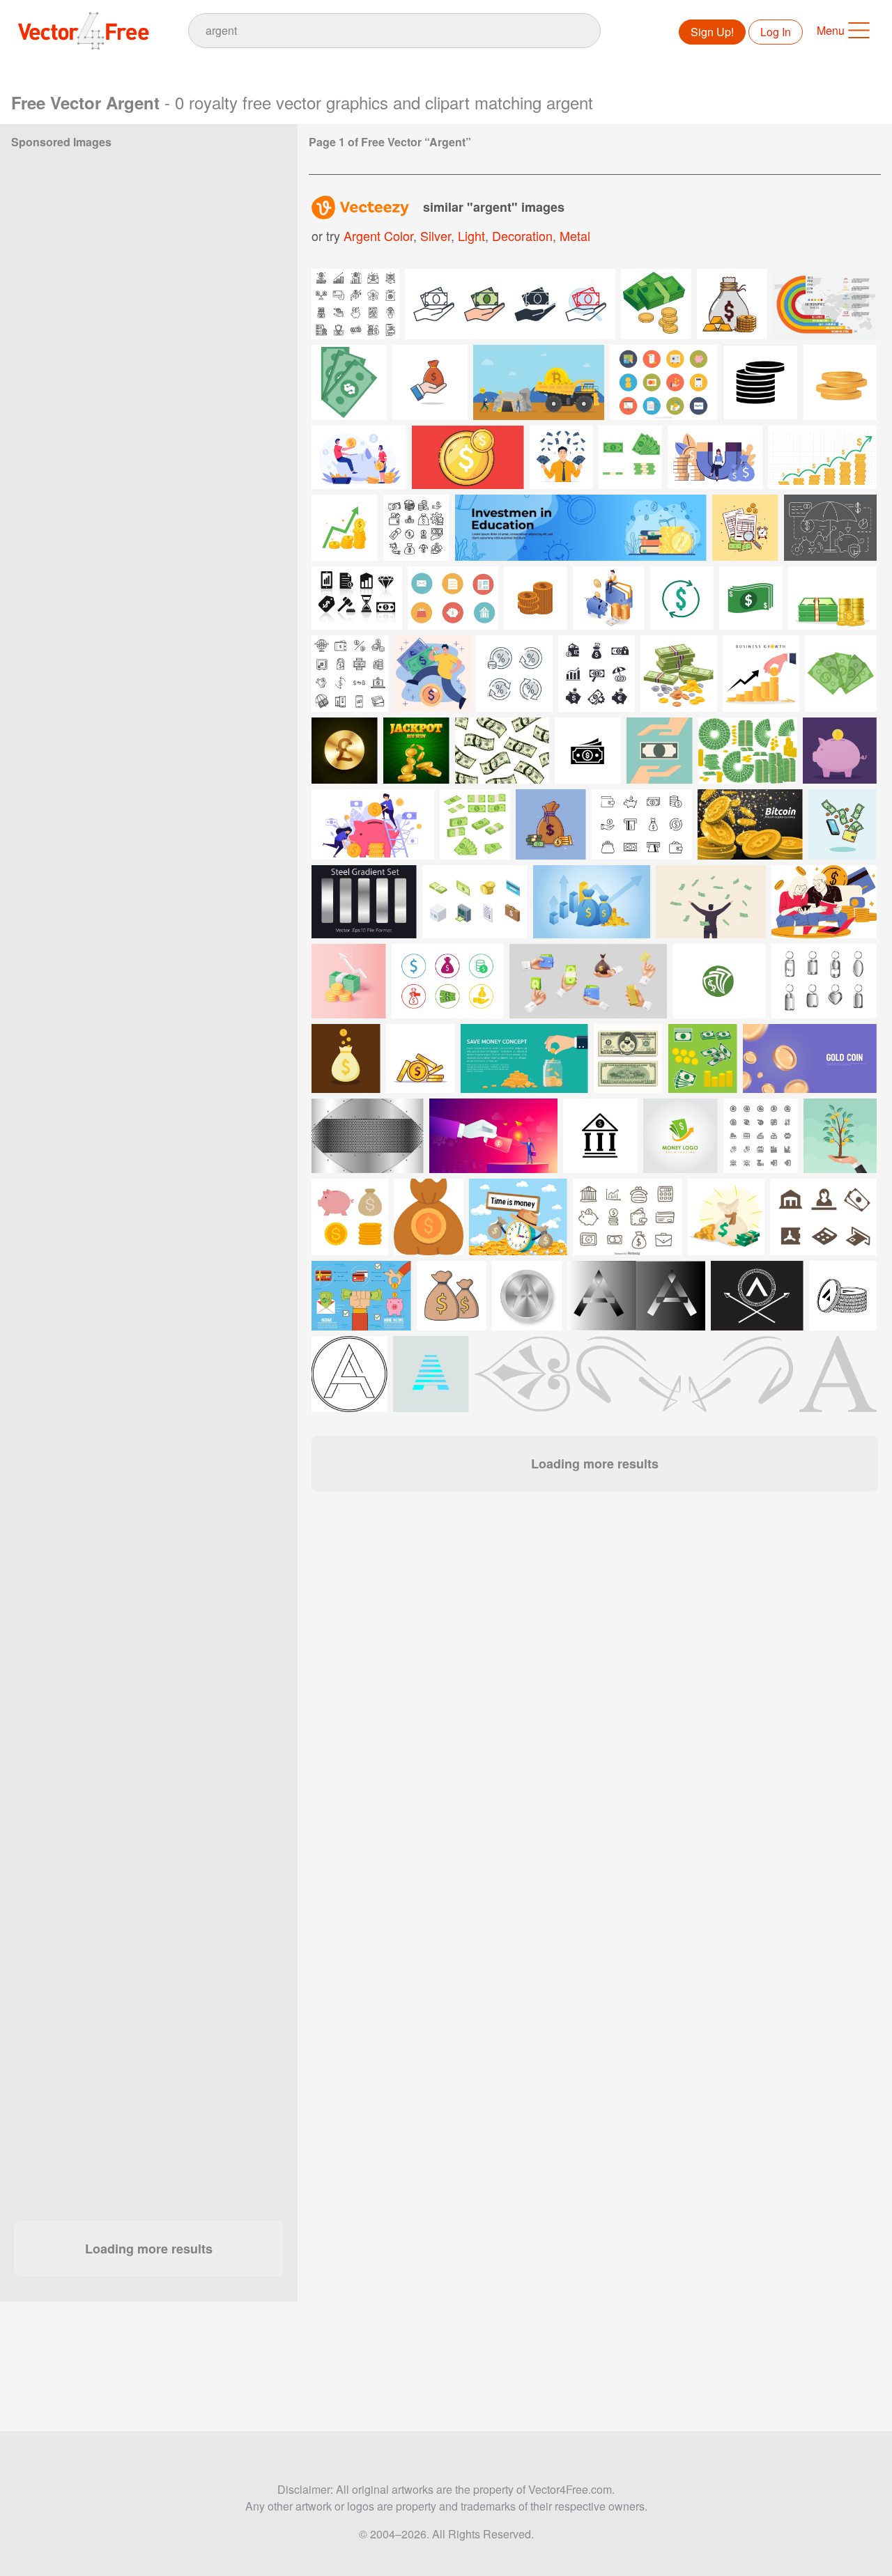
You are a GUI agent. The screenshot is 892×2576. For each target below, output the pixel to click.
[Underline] (685, 1374)
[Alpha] (838, 1374)
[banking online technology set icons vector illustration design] (350, 1217)
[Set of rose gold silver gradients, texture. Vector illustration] (239, 208)
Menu (831, 30)
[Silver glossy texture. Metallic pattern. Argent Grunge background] (148, 710)
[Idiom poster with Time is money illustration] (518, 1217)
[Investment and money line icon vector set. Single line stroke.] (350, 674)
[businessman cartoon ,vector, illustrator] (239, 773)
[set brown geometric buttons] (239, 835)
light (471, 235)
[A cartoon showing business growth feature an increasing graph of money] (761, 674)
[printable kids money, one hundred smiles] (628, 1058)
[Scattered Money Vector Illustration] (502, 751)
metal (575, 235)
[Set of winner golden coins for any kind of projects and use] (416, 751)
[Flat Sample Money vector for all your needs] (703, 1058)
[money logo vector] (719, 981)
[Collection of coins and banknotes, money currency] (748, 751)
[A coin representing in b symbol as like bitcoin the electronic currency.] (148, 271)
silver (436, 235)
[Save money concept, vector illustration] (660, 751)
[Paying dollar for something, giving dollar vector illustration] (57, 396)
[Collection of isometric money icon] (475, 902)
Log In (776, 32)
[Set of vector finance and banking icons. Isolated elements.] (597, 674)
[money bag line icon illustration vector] (148, 208)
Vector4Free (84, 31)
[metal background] (148, 1086)
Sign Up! (712, 32)
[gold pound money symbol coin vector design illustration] (345, 751)
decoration (522, 235)
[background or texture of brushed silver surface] (148, 961)
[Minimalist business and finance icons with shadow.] (357, 598)
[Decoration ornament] (523, 1374)
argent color (378, 235)
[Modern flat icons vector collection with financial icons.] (453, 598)
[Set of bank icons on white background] (823, 1217)
